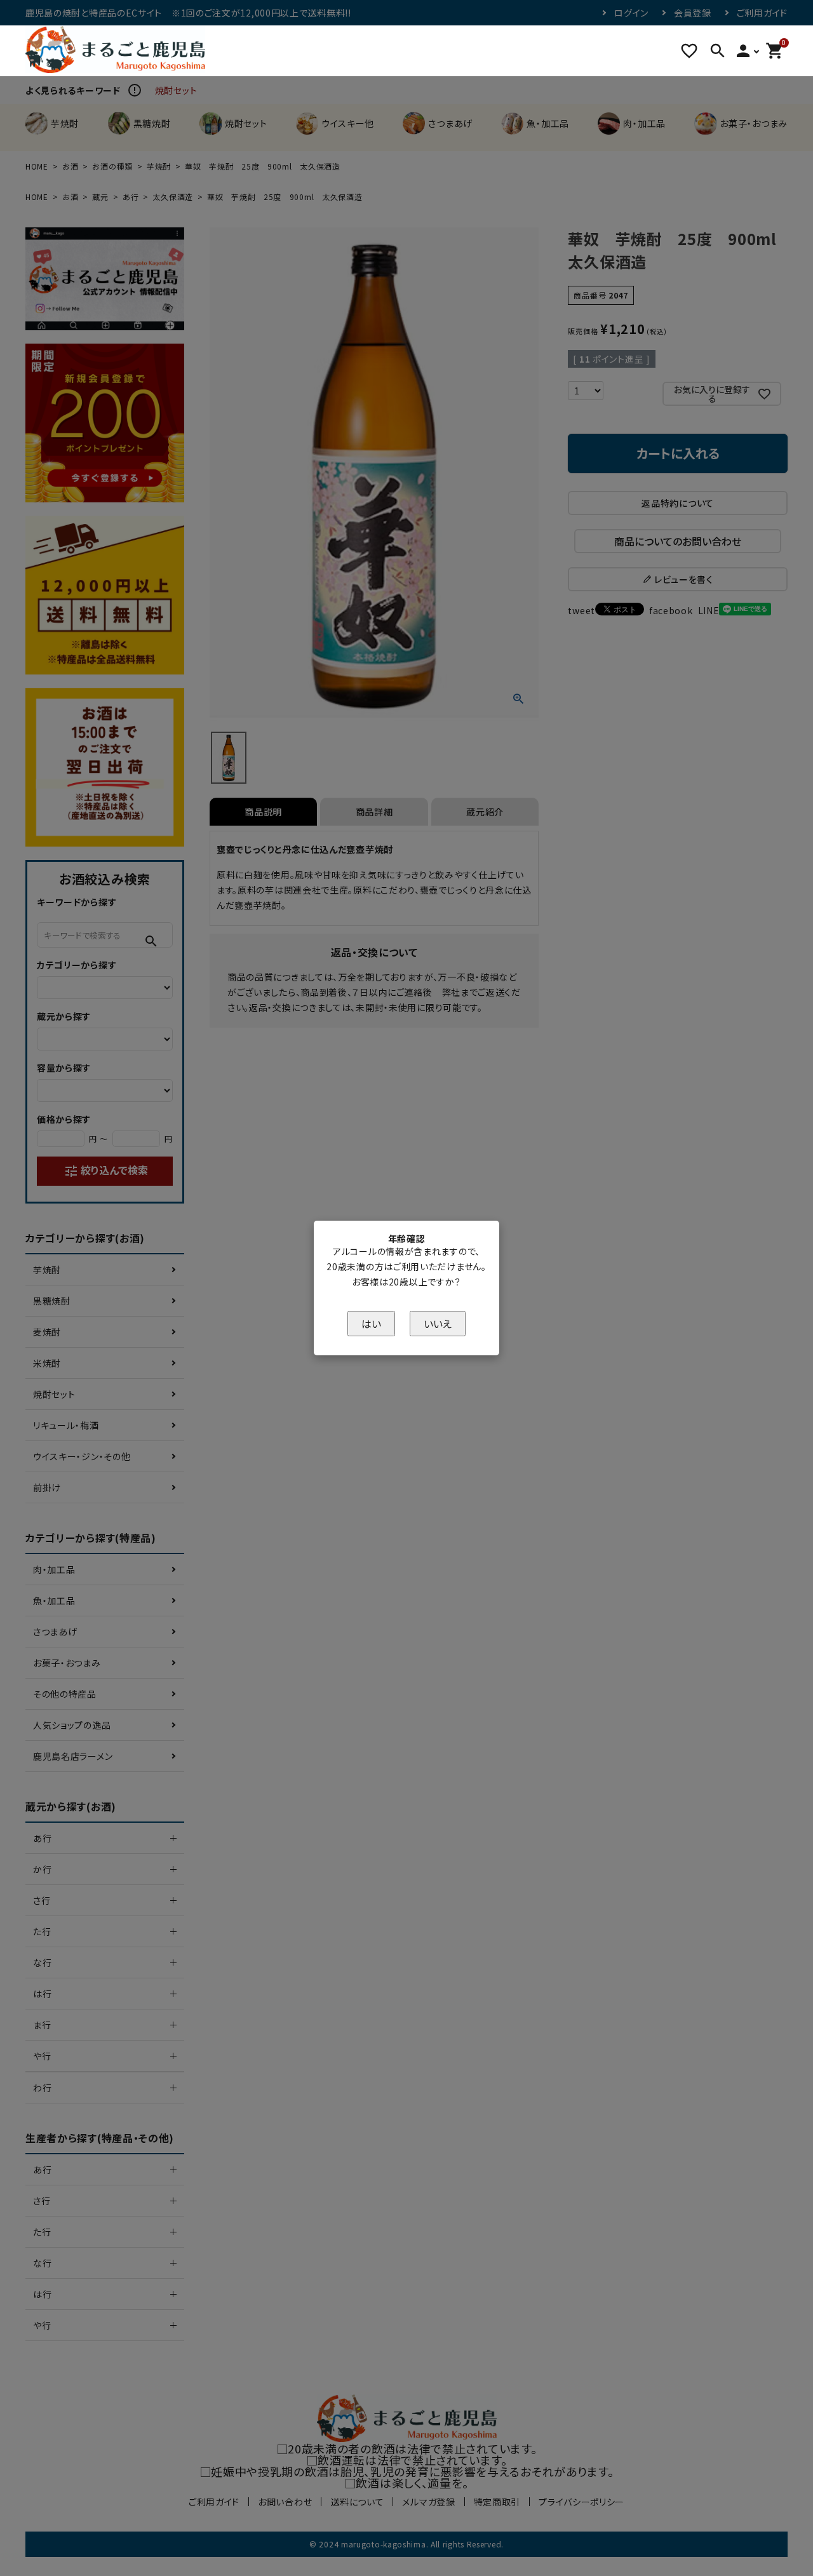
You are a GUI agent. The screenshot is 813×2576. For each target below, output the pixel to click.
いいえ (438, 1324)
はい (371, 1324)
